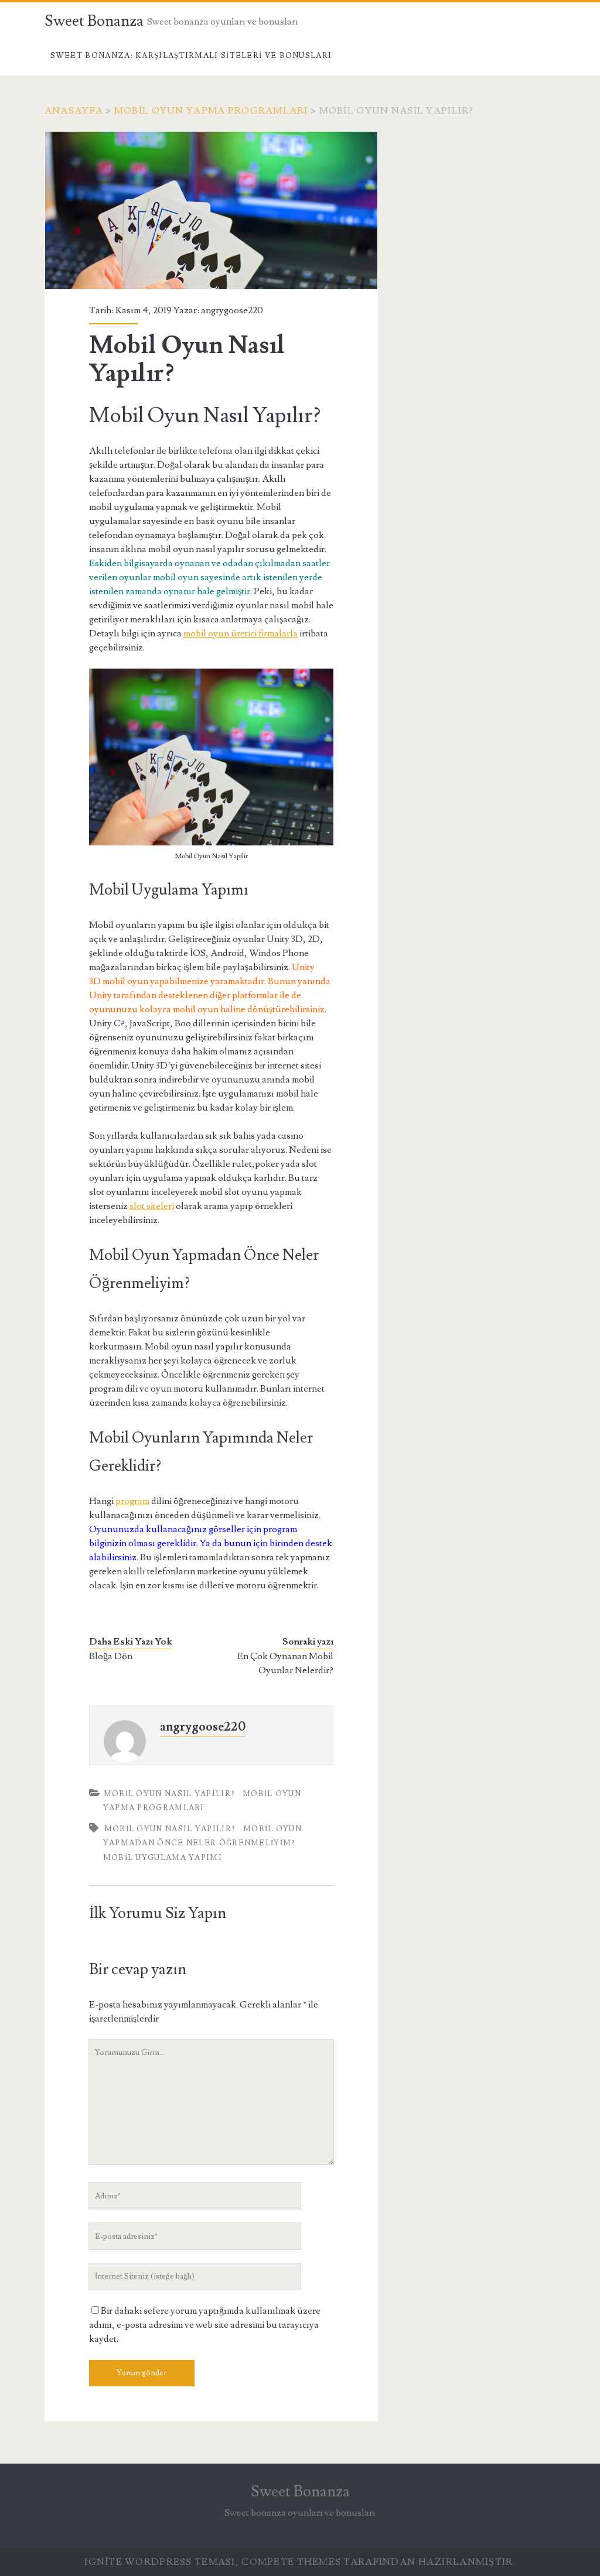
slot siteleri (152, 1206)
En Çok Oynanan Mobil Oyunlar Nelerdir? (285, 1663)
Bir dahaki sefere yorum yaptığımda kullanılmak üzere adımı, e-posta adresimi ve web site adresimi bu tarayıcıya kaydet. (205, 2325)
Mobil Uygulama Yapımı (163, 1858)
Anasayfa (74, 111)
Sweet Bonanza (94, 21)
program (132, 1501)
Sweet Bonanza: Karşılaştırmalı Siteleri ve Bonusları (191, 56)
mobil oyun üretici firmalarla (241, 633)
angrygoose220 (232, 310)
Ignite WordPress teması (160, 2562)
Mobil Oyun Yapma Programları (211, 111)
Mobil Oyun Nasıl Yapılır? (170, 1794)
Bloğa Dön (111, 1656)
